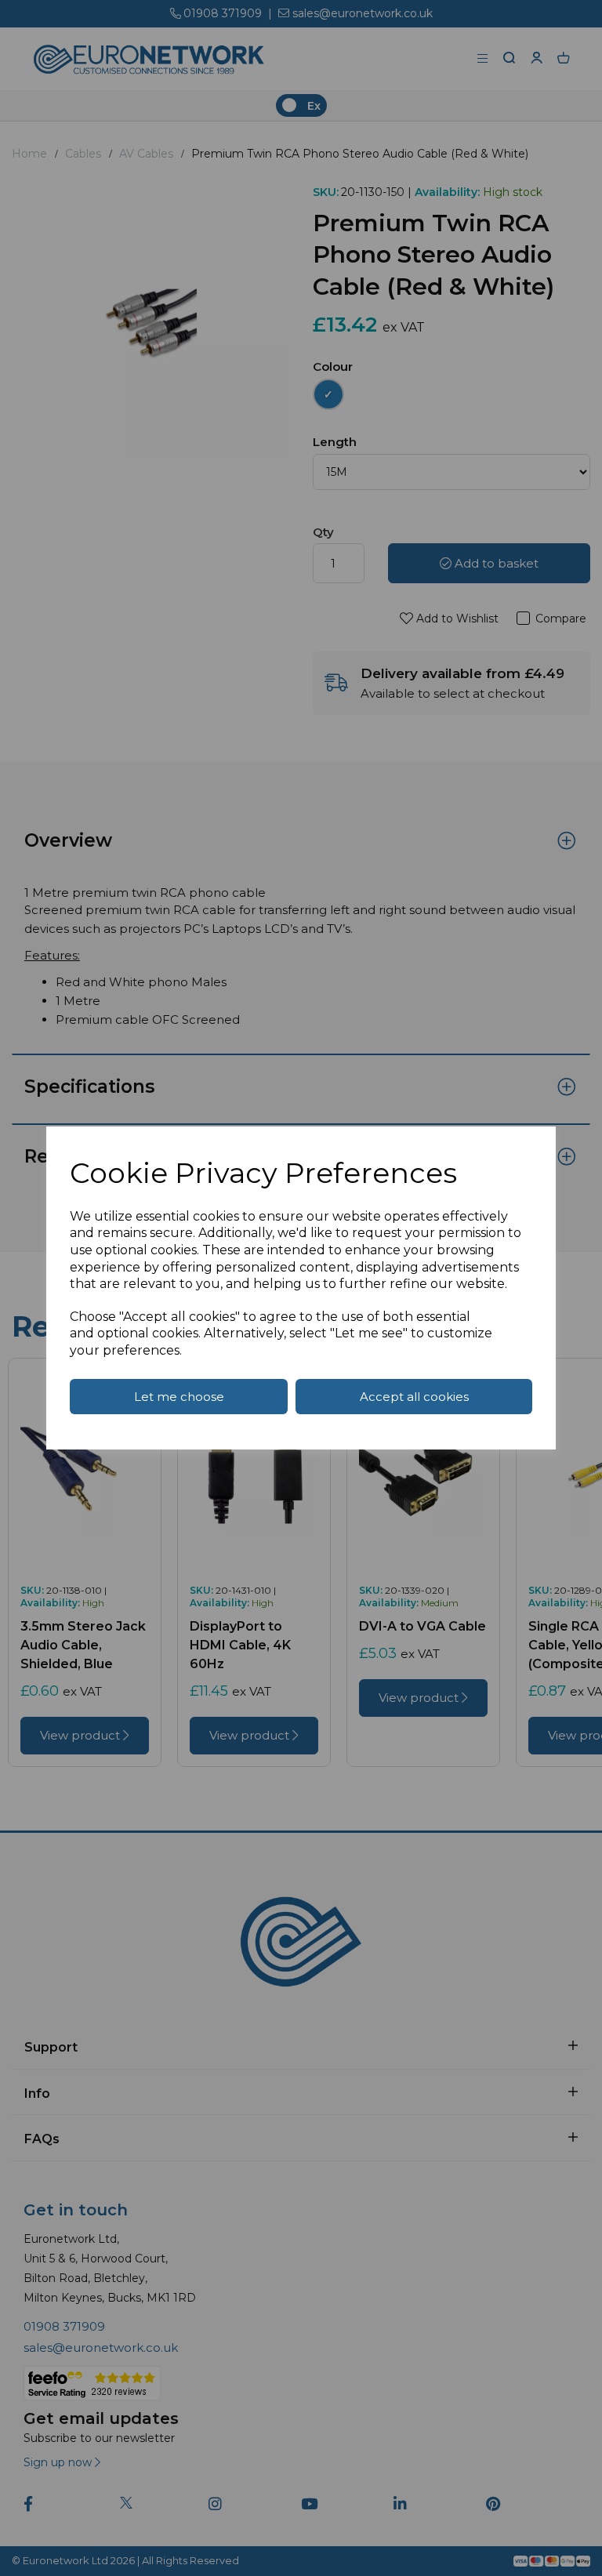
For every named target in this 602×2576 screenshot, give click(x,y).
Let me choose (179, 1397)
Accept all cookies (414, 1397)
